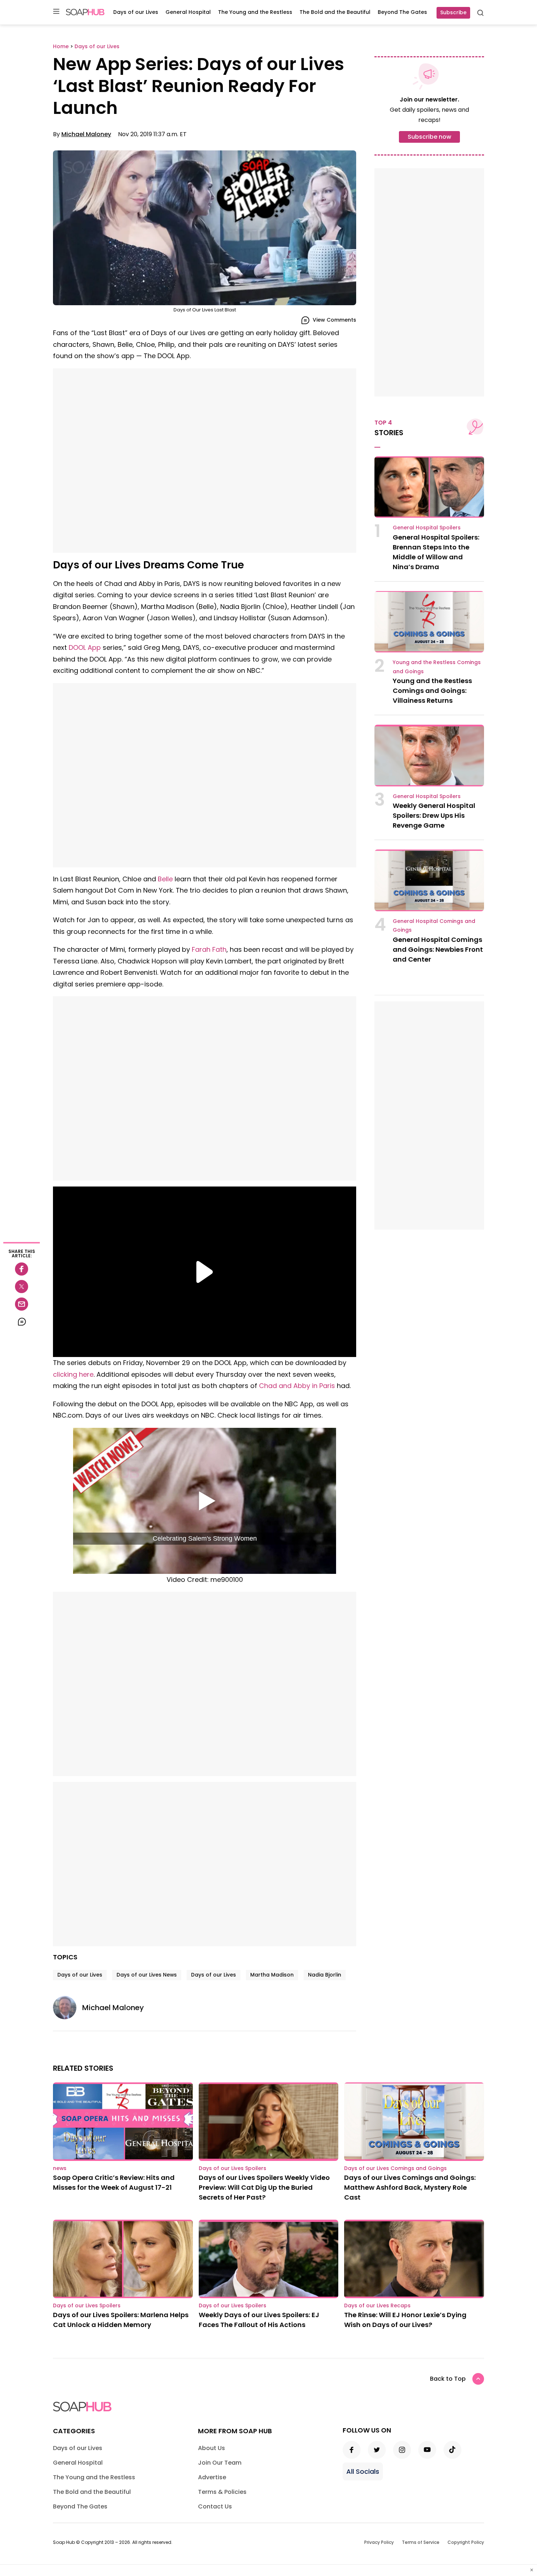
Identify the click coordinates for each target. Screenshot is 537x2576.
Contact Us (215, 2506)
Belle (165, 879)
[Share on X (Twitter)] (22, 1287)
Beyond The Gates (402, 12)
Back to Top (448, 2379)
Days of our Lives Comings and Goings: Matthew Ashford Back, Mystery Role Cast (410, 2187)
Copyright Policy (466, 2542)
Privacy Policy (379, 2542)
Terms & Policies (222, 2492)
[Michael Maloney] (68, 2008)
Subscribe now (429, 137)
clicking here (73, 1374)
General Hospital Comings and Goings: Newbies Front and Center (438, 949)
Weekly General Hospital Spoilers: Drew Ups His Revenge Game (434, 815)
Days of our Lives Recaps (377, 2305)
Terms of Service (421, 2542)
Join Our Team (220, 2463)
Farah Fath (209, 949)
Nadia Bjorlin (325, 1975)
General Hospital (188, 12)
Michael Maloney (86, 134)
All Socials (363, 2471)
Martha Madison (272, 1975)
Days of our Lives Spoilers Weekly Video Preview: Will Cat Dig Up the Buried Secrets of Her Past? (264, 2187)
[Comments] (22, 1322)
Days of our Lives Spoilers (233, 2168)
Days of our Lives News (147, 1975)
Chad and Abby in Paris (297, 1386)
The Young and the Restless (255, 12)
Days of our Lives (136, 12)
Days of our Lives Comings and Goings (395, 2168)
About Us (212, 2448)
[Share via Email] (22, 1304)
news (60, 2168)
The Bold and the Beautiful (335, 12)
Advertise (212, 2477)
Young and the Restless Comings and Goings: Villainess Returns (432, 691)
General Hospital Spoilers (427, 528)
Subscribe (453, 12)
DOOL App (85, 647)
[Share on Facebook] (22, 1269)
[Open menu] (56, 12)
